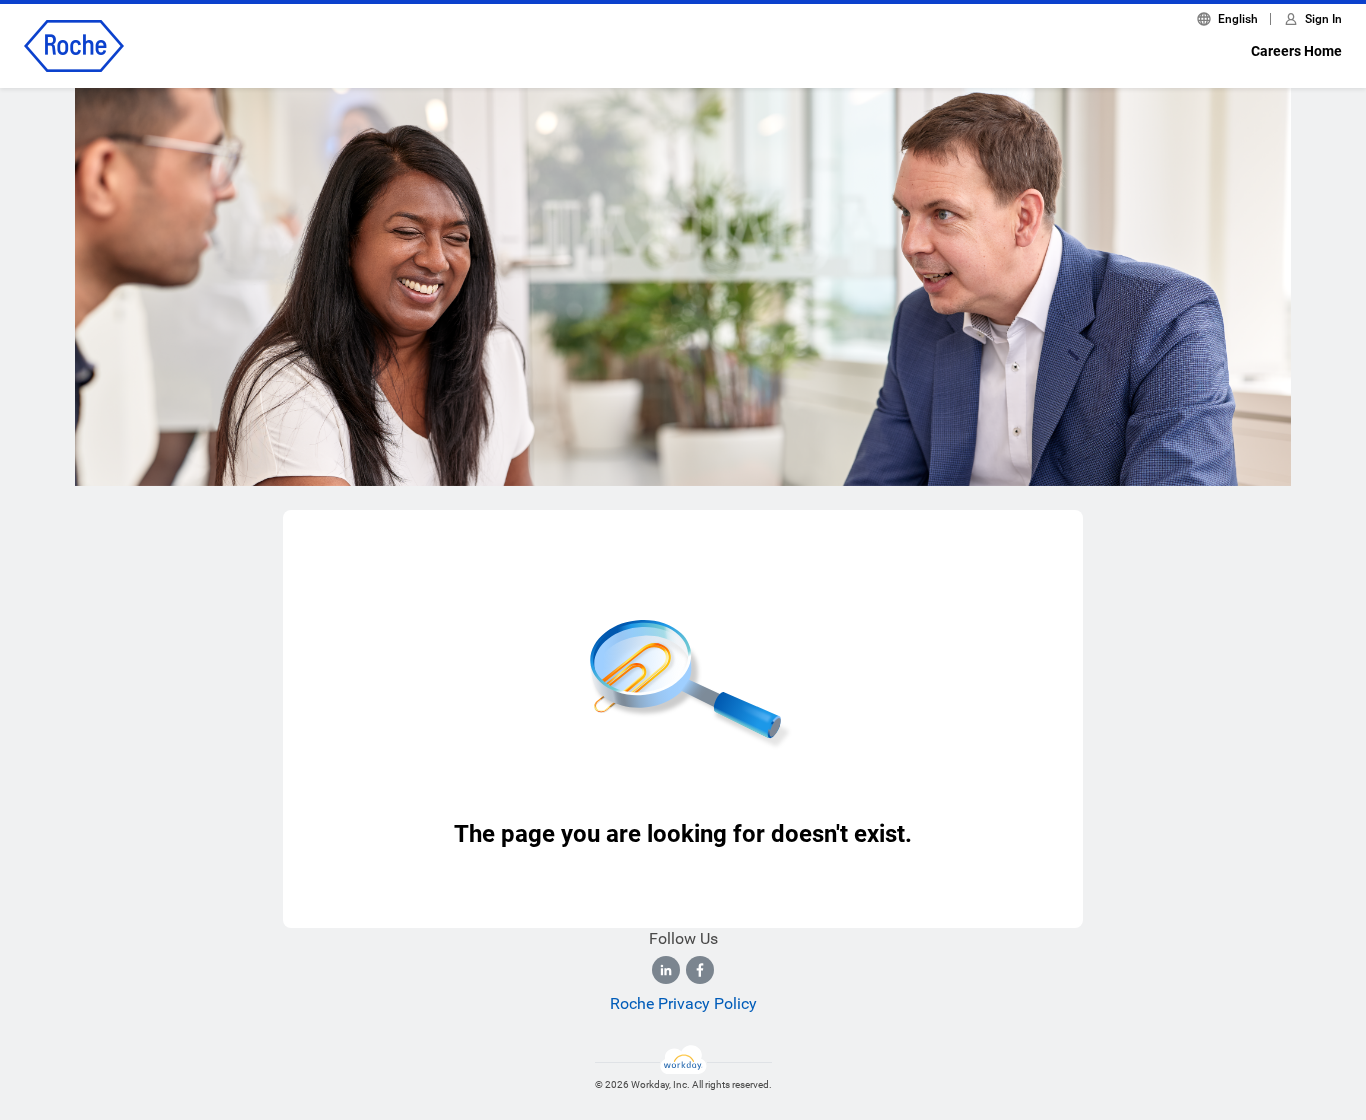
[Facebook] (700, 970)
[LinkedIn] (666, 970)
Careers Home (1296, 51)
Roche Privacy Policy (683, 1003)
